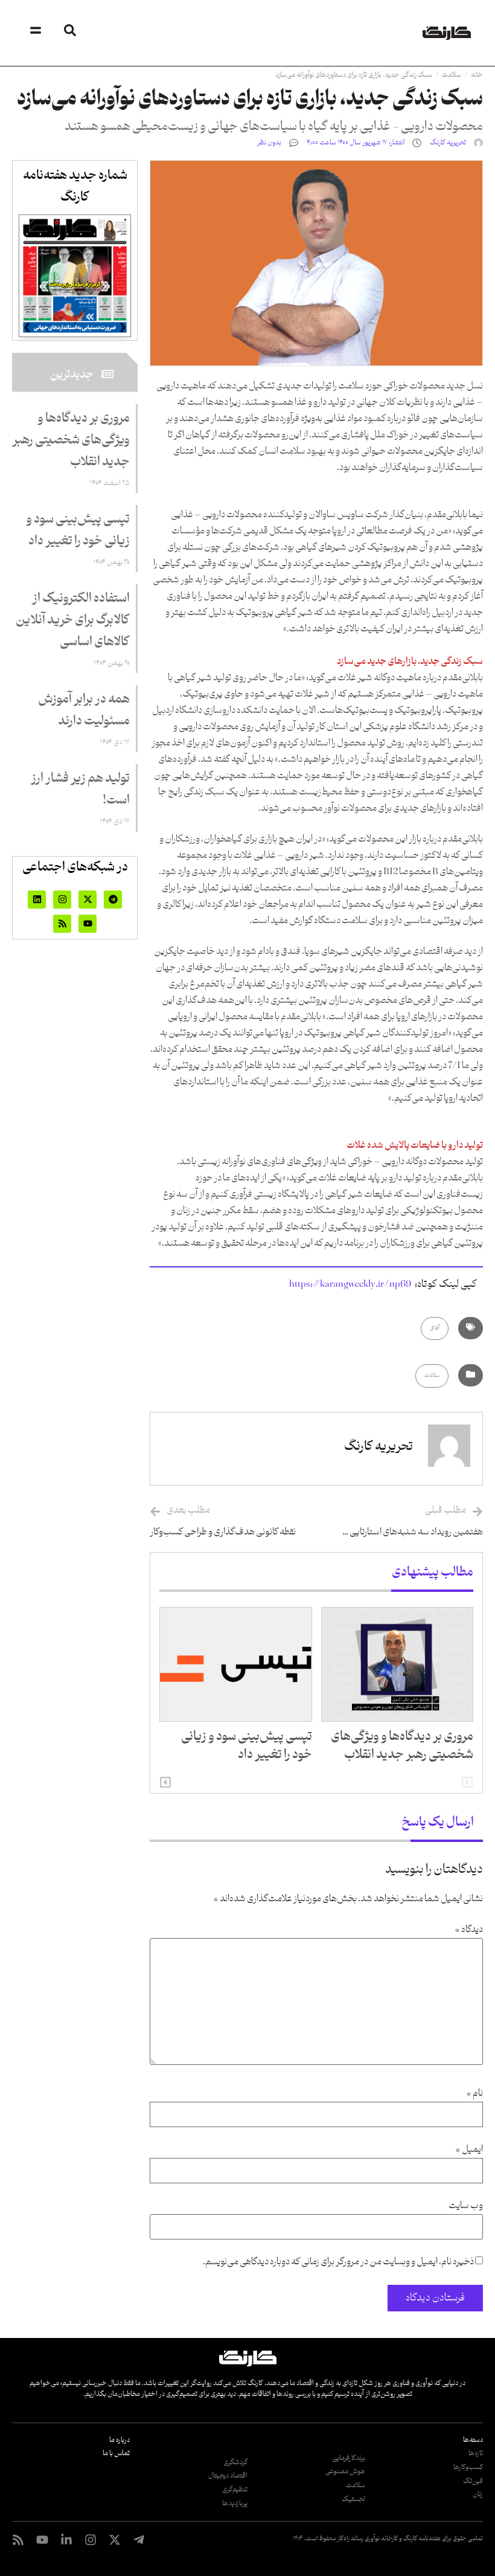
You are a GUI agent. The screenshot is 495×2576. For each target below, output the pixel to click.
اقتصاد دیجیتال (228, 2476)
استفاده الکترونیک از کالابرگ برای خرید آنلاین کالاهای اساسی (73, 620)
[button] (165, 1782)
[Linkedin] (37, 900)
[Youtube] (88, 924)
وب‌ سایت (466, 2206)
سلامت (452, 75)
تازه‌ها (476, 2453)
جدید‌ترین (72, 375)
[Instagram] (62, 900)
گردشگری (235, 2462)
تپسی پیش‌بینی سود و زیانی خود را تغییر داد (247, 1746)
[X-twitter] (88, 900)
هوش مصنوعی (345, 2471)
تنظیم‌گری (235, 2490)
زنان (478, 2494)
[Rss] (62, 924)
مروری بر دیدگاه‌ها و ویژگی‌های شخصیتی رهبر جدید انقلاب (402, 1746)
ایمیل (469, 2150)
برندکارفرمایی (349, 2458)
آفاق (435, 1328)
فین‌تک (473, 2481)
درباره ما (120, 2440)
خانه (477, 75)
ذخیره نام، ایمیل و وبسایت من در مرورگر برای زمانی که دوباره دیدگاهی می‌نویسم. (338, 2262)
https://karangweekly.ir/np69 (350, 1284)
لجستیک (353, 2499)
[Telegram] (113, 900)
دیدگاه (469, 1930)
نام (474, 2094)
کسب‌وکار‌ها (468, 2467)
